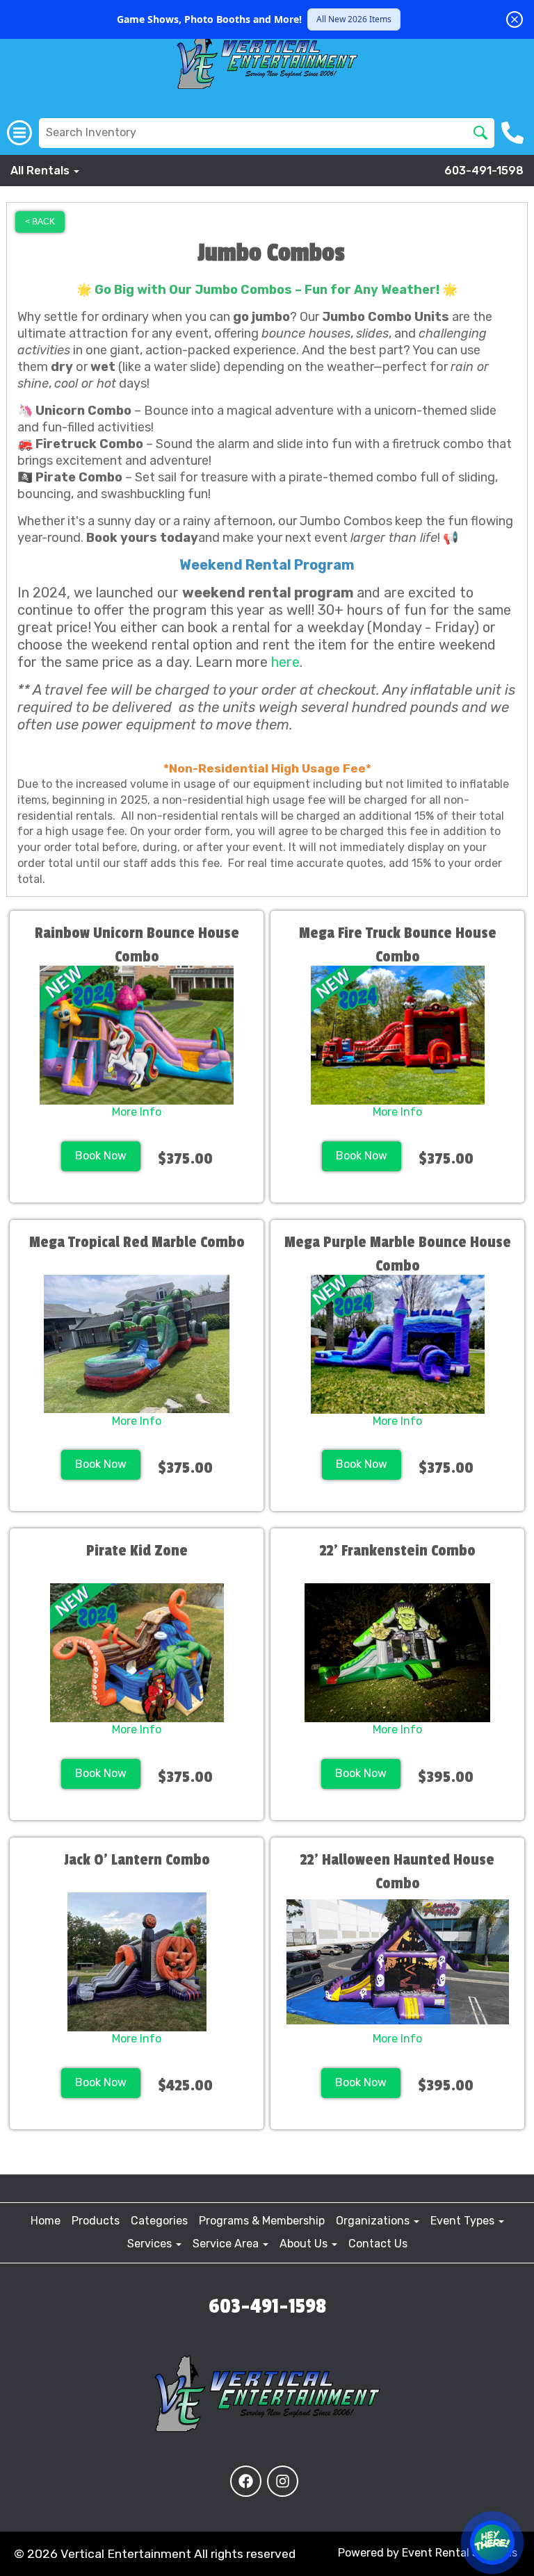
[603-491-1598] (514, 133)
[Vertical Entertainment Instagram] (283, 2481)
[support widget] (492, 2543)
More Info (137, 1112)
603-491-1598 (484, 171)
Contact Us (378, 2244)
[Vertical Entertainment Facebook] (246, 2481)
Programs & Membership (262, 2221)
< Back (40, 222)
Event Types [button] (464, 2221)
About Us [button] (305, 2244)
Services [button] (151, 2244)
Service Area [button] (227, 2244)
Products (96, 2221)
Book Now (101, 1156)
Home (46, 2221)
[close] (515, 19)
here (285, 662)
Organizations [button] (374, 2221)
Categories (159, 2221)
